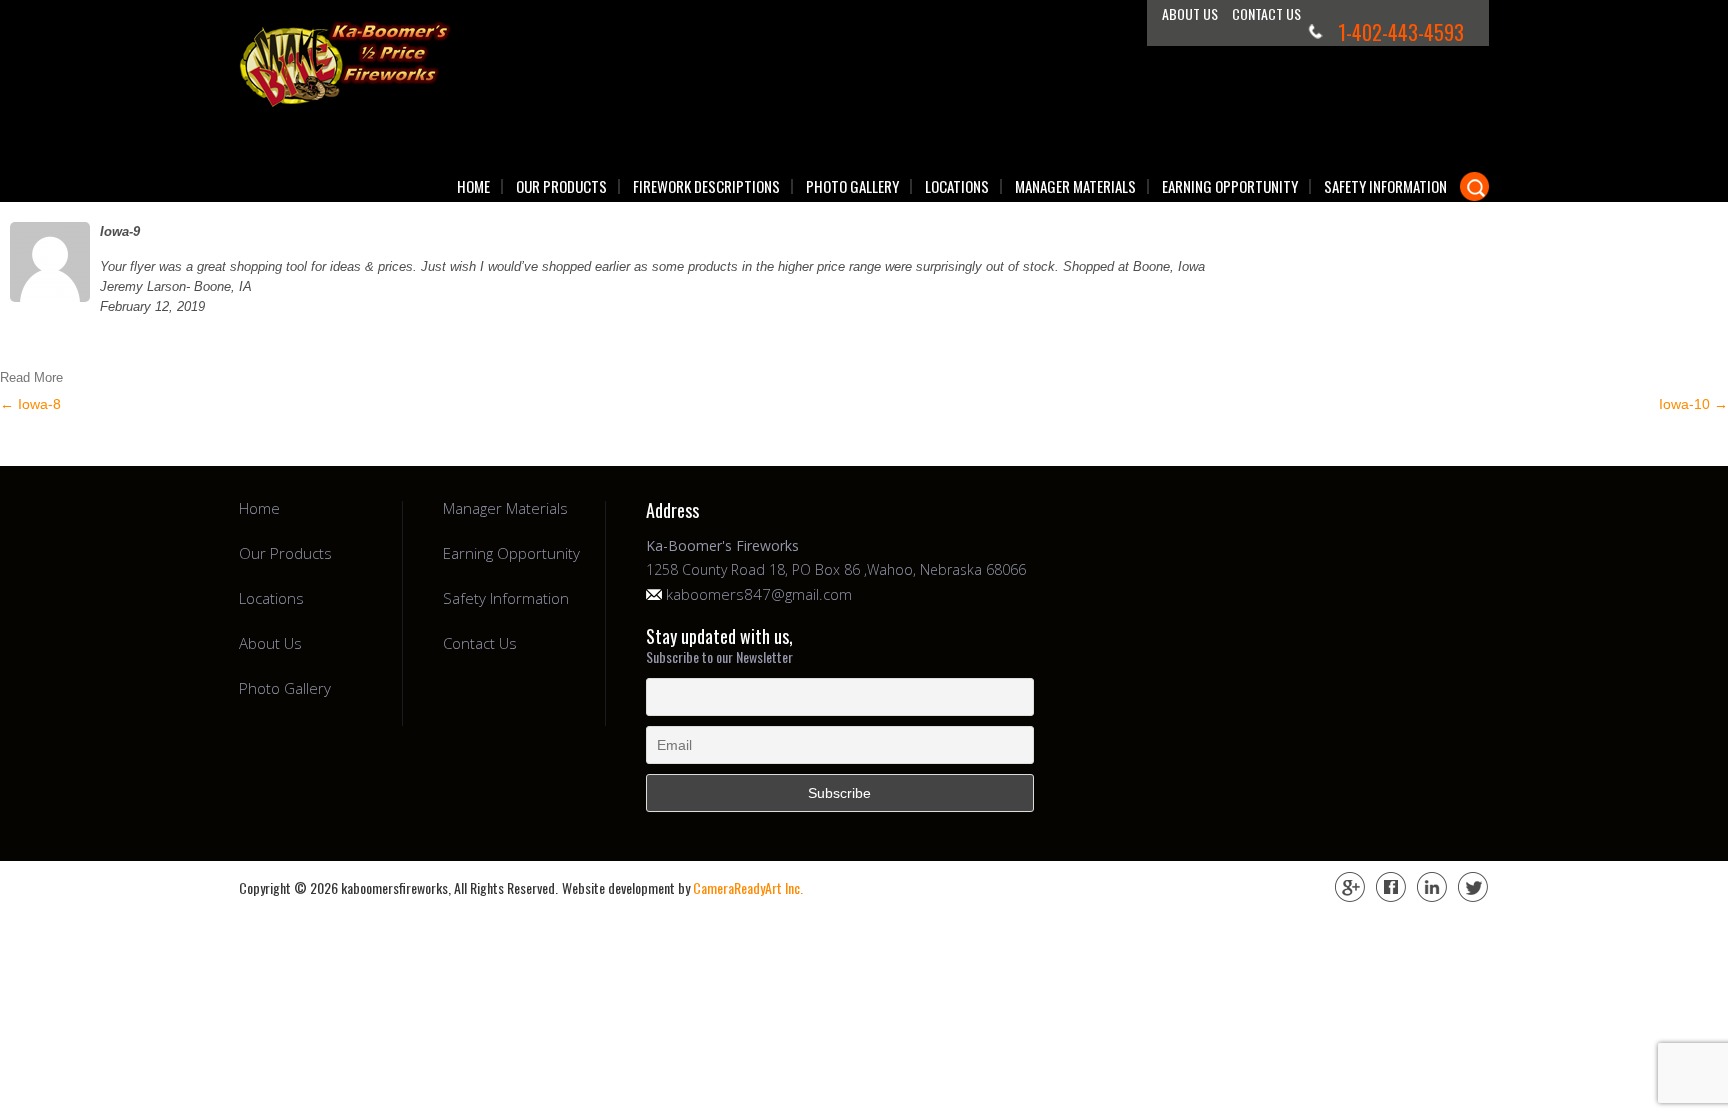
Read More (31, 377)
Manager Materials (1075, 186)
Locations (957, 186)
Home (473, 186)
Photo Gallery (852, 186)
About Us (1190, 13)
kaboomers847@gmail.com (759, 594)
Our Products (561, 186)
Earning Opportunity (1230, 186)
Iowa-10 (1693, 404)
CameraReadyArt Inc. (748, 887)
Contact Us (1266, 13)
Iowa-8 (30, 404)
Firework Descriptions (706, 186)
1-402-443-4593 (1401, 32)
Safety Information (1385, 186)
